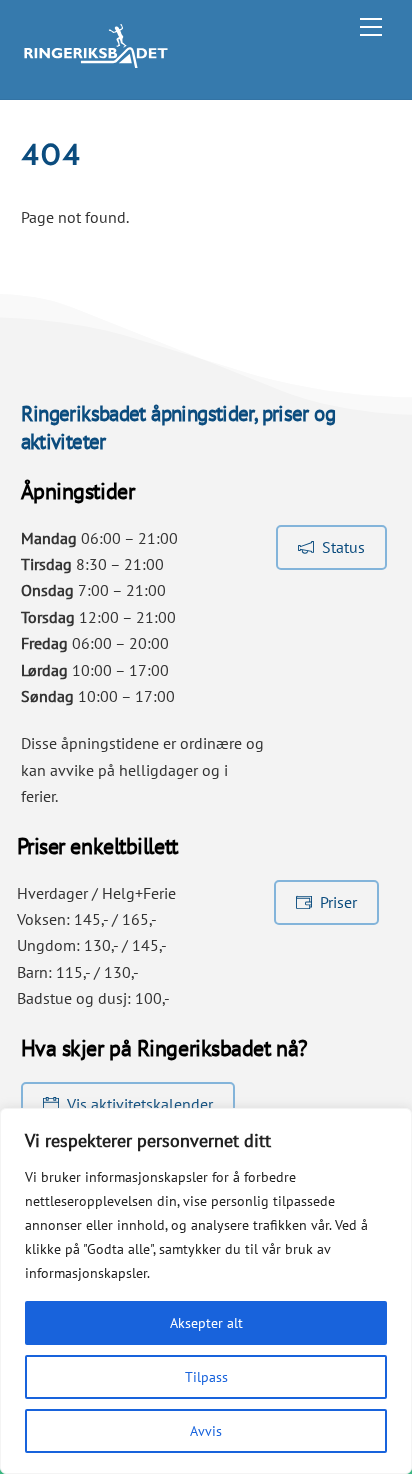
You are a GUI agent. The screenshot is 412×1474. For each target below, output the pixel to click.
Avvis (206, 1431)
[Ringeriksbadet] (96, 62)
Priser (338, 902)
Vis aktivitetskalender (140, 1104)
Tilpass (206, 1377)
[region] (206, 1291)
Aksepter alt (206, 1323)
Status (343, 547)
